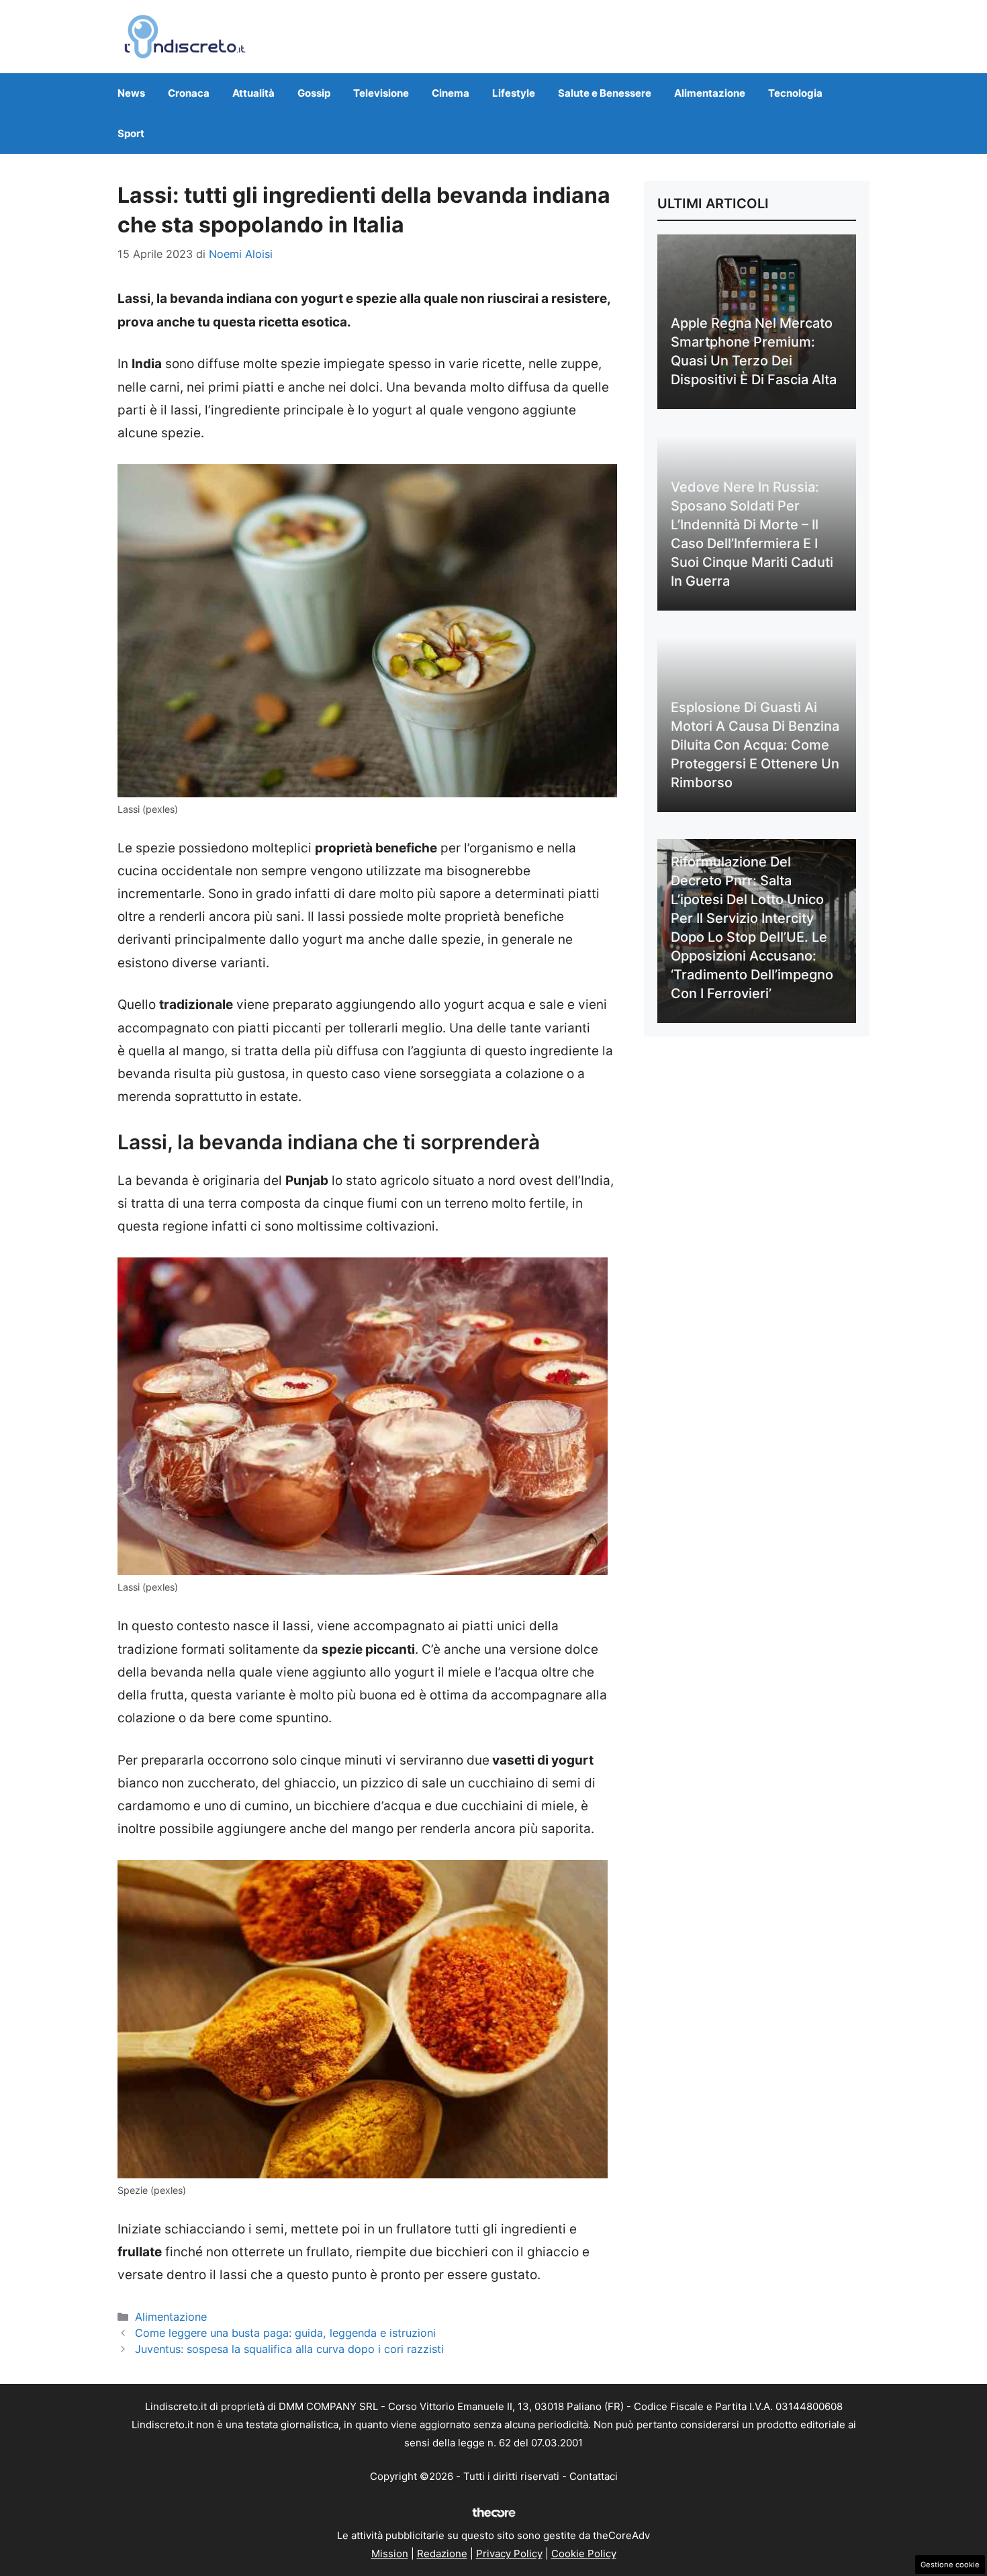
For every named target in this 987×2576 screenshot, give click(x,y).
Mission (390, 2553)
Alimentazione (710, 93)
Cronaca (189, 93)
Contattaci (594, 2476)
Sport (131, 133)
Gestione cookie (950, 2565)
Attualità (253, 93)
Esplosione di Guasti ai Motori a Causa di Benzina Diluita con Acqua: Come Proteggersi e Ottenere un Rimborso (755, 745)
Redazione (442, 2553)
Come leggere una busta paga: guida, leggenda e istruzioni (285, 2333)
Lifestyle (514, 93)
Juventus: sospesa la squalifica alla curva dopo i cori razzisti (289, 2349)
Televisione (381, 93)
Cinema (451, 93)
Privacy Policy (509, 2553)
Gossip (314, 93)
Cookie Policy (584, 2553)
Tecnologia (795, 93)
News (131, 93)
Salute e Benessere (605, 93)
